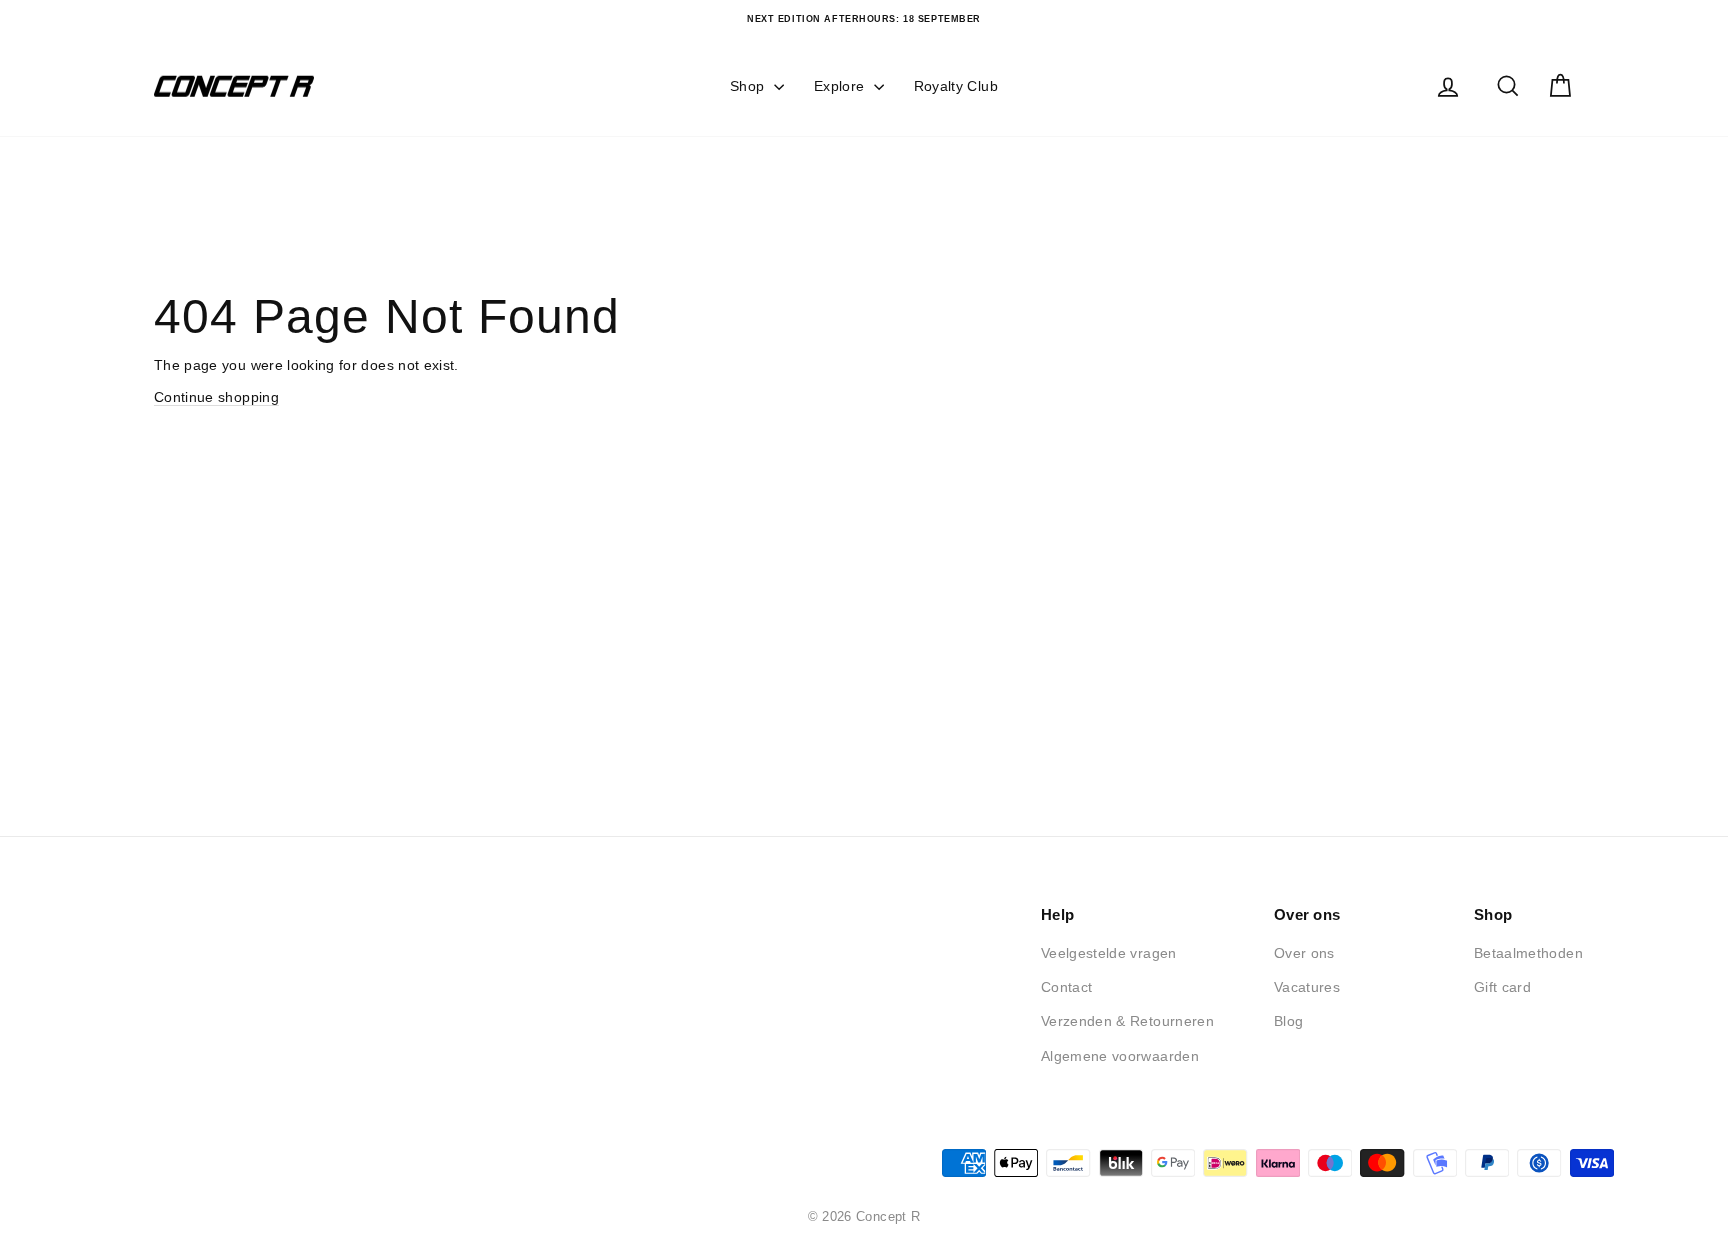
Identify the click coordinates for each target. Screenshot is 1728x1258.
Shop (749, 86)
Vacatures (1307, 987)
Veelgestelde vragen (1109, 953)
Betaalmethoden (1528, 953)
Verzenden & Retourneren (1127, 1021)
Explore (841, 86)
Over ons (1304, 953)
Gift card (1502, 987)
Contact (1066, 987)
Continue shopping (216, 397)
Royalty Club (956, 86)
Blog (1288, 1021)
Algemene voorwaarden (1120, 1056)
